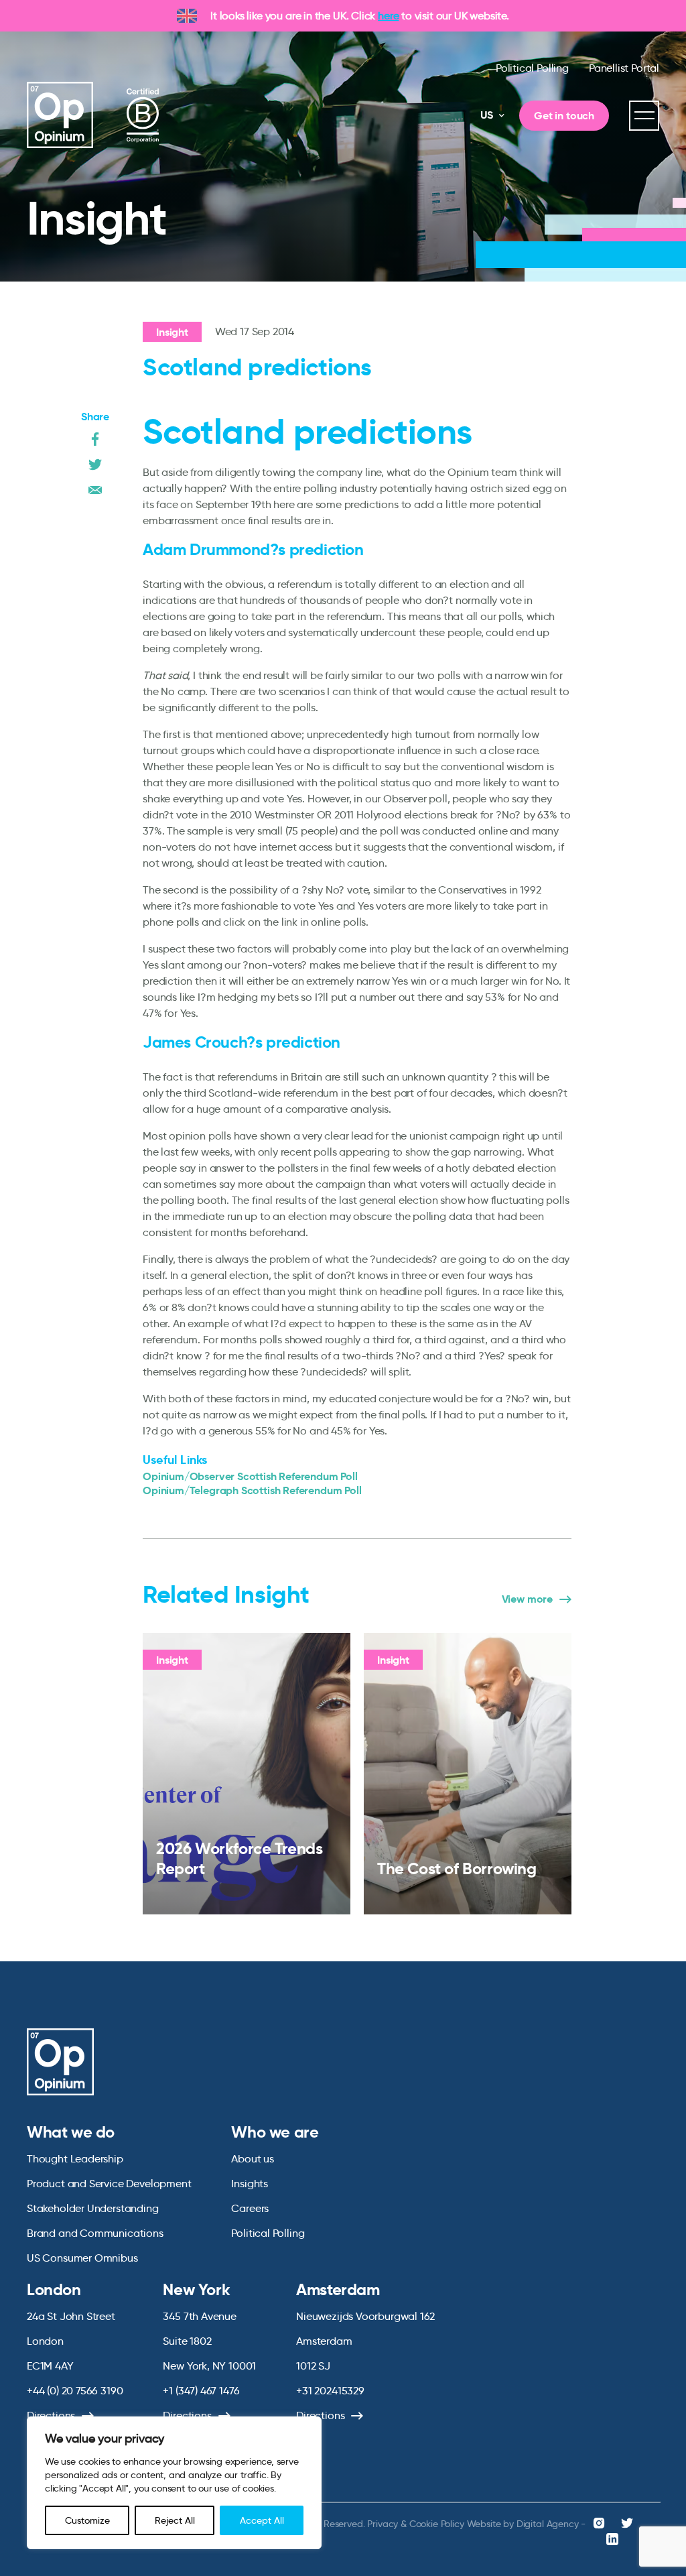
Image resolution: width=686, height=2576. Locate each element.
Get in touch (564, 116)
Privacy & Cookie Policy (415, 2524)
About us (253, 2159)
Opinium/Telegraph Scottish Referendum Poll (252, 1490)
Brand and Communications (95, 2233)
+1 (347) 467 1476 (201, 2391)
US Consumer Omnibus (82, 2258)
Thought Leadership (75, 2159)
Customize (87, 2520)
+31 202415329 (330, 2391)
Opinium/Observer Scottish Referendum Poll (250, 1476)
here (388, 16)
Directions (51, 2415)
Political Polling (532, 68)
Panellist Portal (624, 68)
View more (527, 1599)
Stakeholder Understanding (93, 2208)
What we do (71, 2132)
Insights (250, 2184)
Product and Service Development (109, 2184)
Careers (250, 2208)
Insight (172, 332)
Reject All (175, 2520)
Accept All (262, 2520)
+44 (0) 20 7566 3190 (75, 2391)
